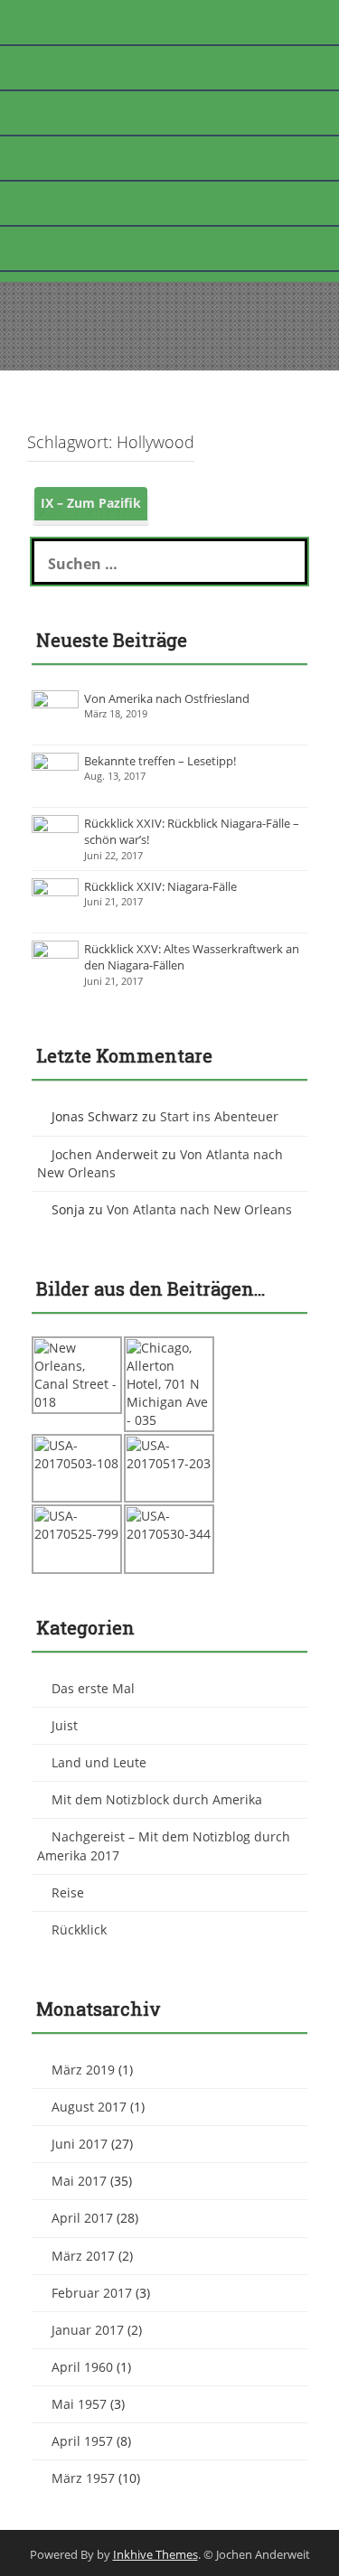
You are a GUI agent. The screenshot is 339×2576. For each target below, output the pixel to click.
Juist (65, 1725)
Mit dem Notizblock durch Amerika (157, 1799)
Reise (68, 1892)
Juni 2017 (80, 2144)
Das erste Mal (93, 1688)
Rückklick (79, 1930)
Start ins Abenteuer (219, 1116)
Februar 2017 (92, 2293)
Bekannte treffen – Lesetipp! (160, 761)
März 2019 (83, 2070)
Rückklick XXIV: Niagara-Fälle (160, 886)
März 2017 (83, 2256)
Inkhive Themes (155, 2554)
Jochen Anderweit (105, 1154)
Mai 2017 (79, 2181)
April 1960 (82, 2367)
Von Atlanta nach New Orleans (199, 1209)
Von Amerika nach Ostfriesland (167, 698)
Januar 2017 (88, 2330)
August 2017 (89, 2107)
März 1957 (83, 2478)
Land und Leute (99, 1762)
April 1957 (82, 2441)
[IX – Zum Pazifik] (91, 510)
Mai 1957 (79, 2404)
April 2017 (82, 2218)
